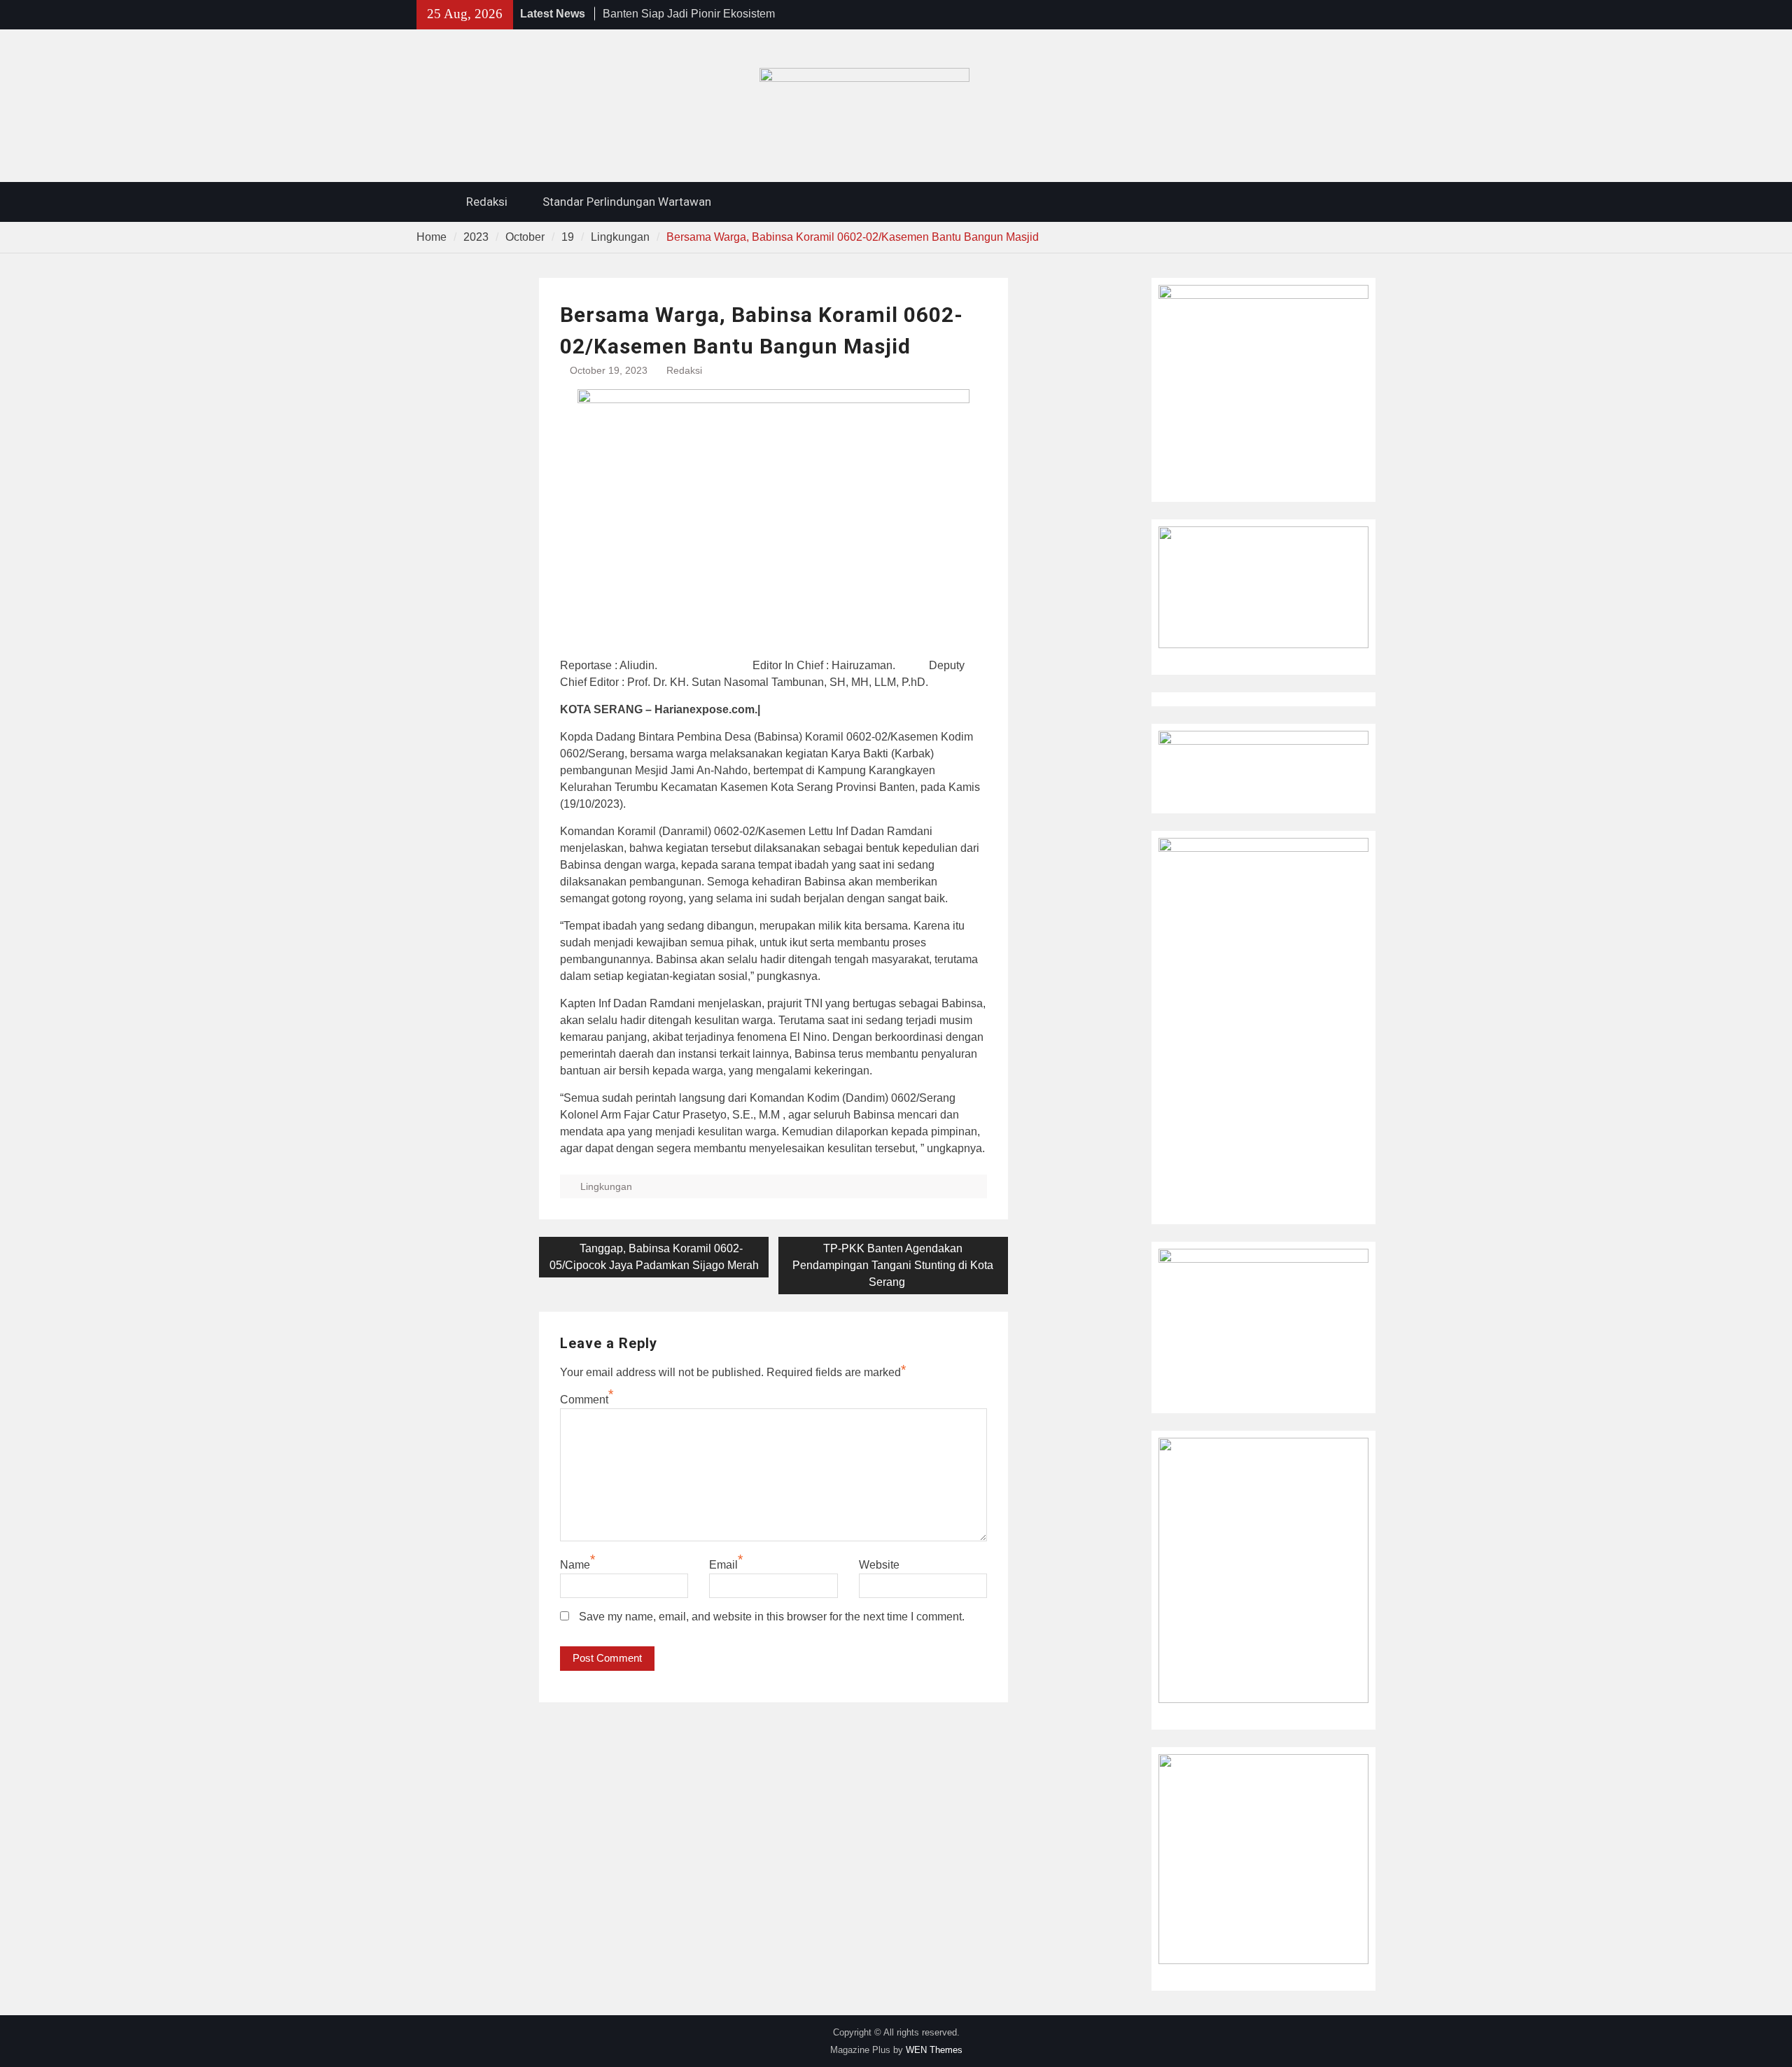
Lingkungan (606, 1186)
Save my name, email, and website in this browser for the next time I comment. (772, 1617)
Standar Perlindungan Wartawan (627, 202)
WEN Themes (934, 2050)
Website (879, 1565)
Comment (584, 1400)
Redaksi (487, 202)
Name (575, 1565)
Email (723, 1565)
